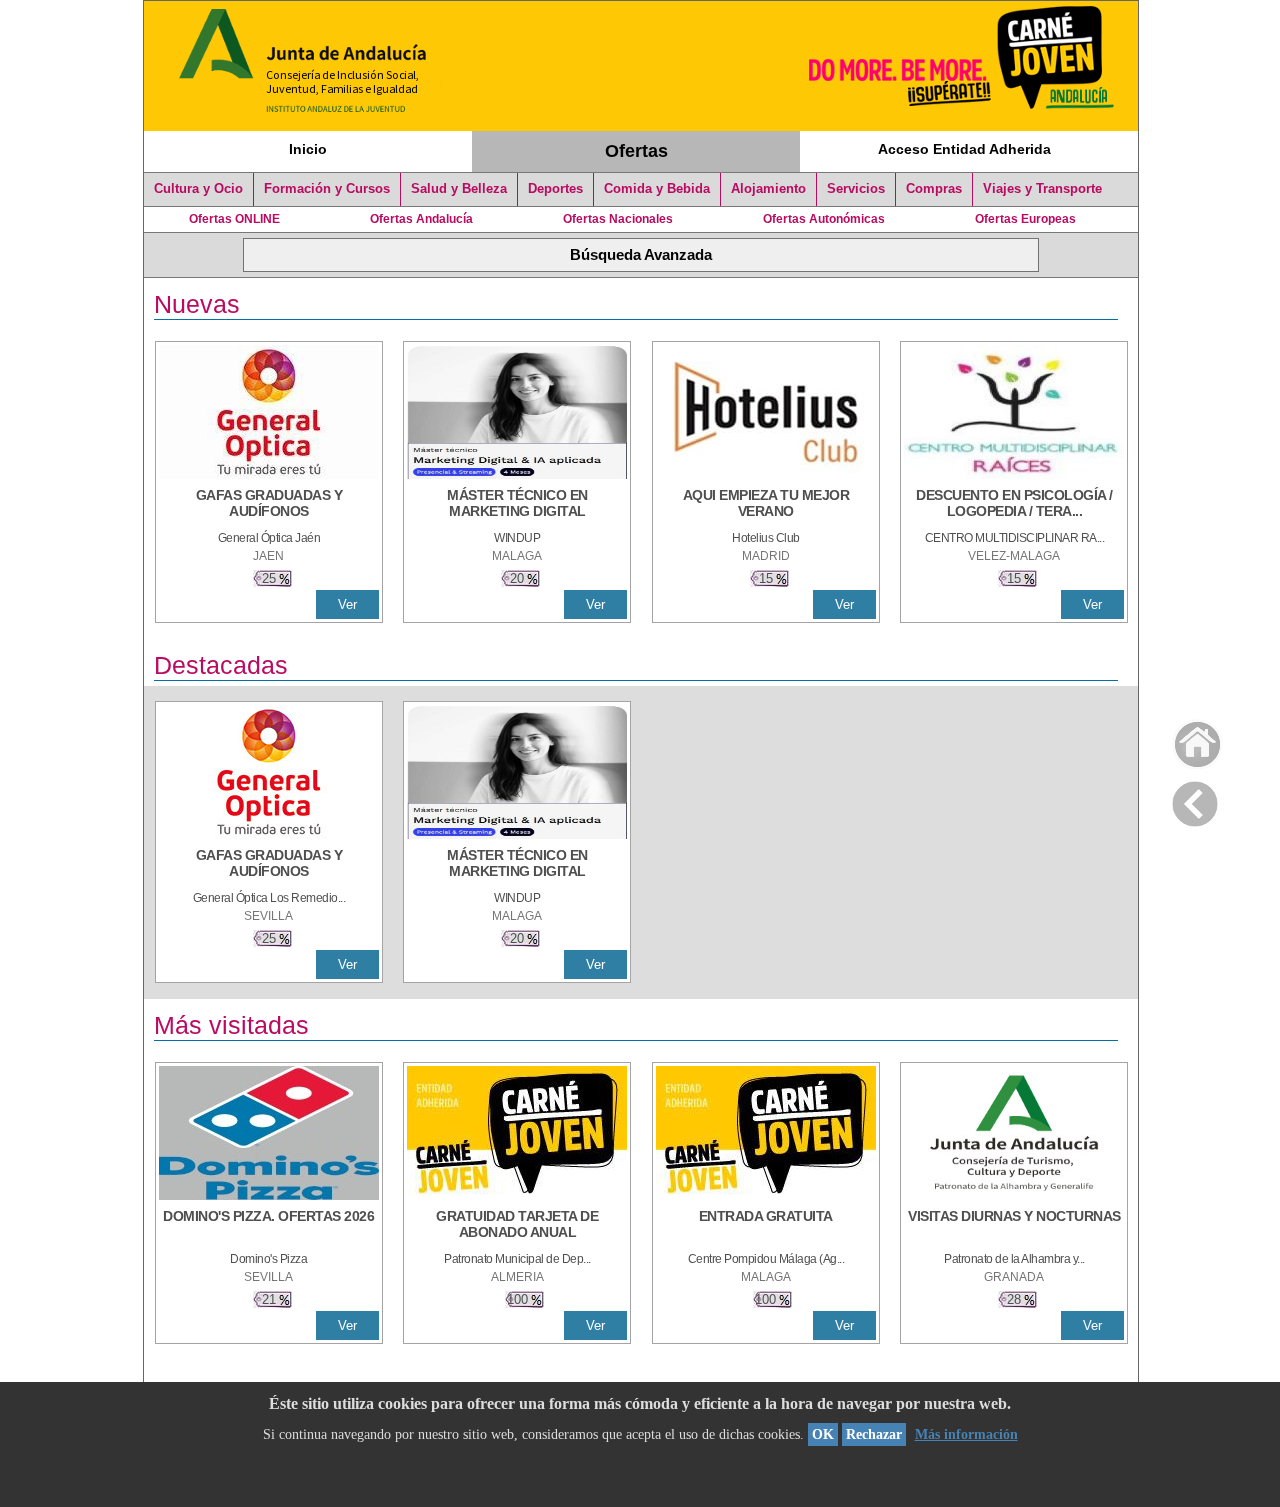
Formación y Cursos (327, 189)
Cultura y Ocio (198, 189)
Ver (347, 604)
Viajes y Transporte (1042, 189)
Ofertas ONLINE (234, 219)
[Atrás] (1195, 800)
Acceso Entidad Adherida (964, 149)
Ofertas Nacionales (618, 219)
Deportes (555, 189)
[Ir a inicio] (1184, 739)
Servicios (856, 189)
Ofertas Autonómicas (824, 219)
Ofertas (636, 151)
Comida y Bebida (657, 189)
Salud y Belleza (459, 189)
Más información (966, 1434)
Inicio (308, 149)
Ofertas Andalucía (421, 219)
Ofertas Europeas (1025, 219)
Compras (934, 189)
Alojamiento (768, 189)
